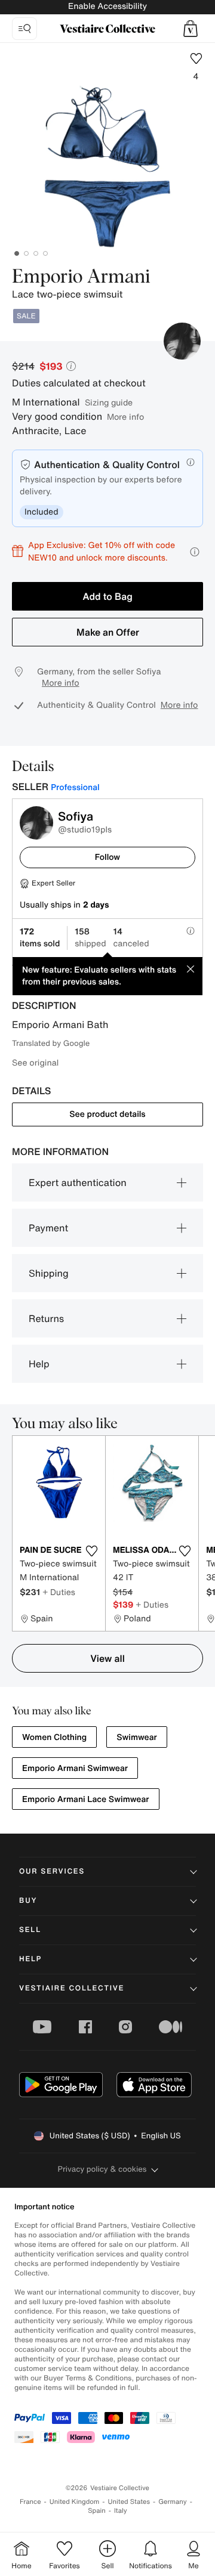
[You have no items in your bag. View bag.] (191, 29)
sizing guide (109, 402)
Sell (30, 1930)
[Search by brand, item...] (24, 29)
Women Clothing (54, 1737)
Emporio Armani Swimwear (75, 1768)
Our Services (52, 1871)
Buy (28, 1901)
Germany (173, 2502)
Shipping (49, 1273)
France (30, 2502)
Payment (48, 1228)
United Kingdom (75, 2502)
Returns (46, 1318)
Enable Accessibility (107, 6)
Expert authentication (78, 1182)
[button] (191, 29)
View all (107, 1658)
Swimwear (137, 1737)
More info (125, 417)
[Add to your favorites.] (91, 1551)
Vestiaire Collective (72, 1988)
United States (129, 2502)
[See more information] (195, 552)
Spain (97, 2511)
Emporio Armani (81, 277)
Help (39, 1364)
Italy (121, 2511)
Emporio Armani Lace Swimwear (86, 1799)
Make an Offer (108, 632)
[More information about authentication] (191, 462)
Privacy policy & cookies (102, 2169)
